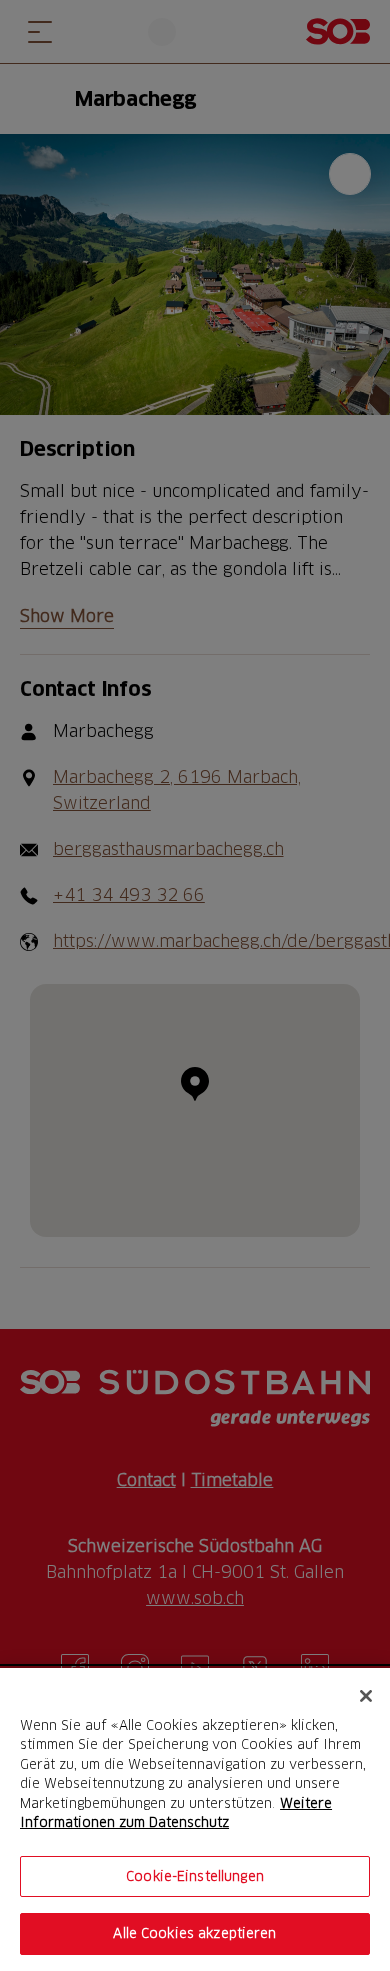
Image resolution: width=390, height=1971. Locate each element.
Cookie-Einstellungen (195, 1876)
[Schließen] (366, 1696)
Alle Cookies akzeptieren (194, 1933)
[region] (195, 1819)
